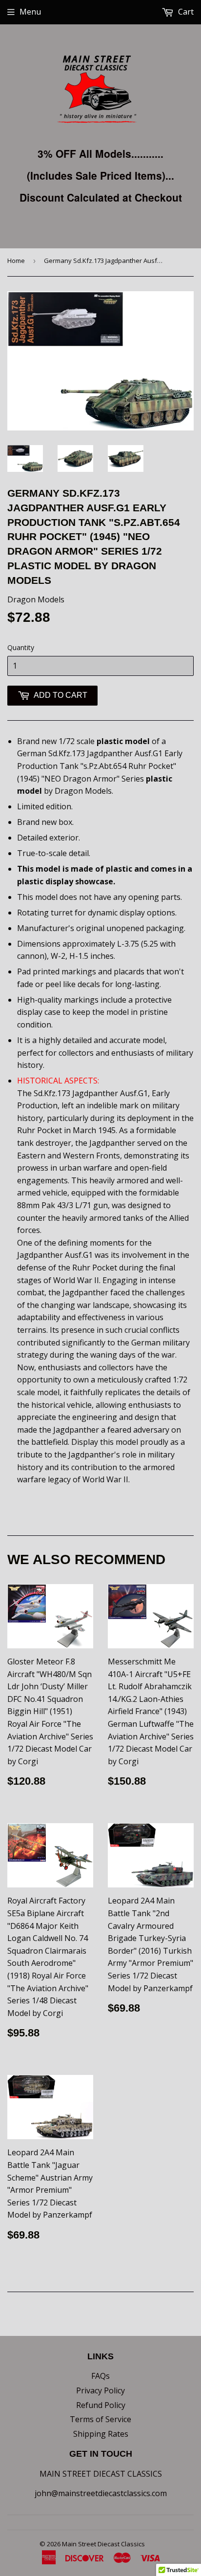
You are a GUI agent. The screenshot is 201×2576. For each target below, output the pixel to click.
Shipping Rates (101, 2434)
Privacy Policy (100, 2390)
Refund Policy (101, 2405)
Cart (185, 12)
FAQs (100, 2376)
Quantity (21, 647)
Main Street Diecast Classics (103, 2544)
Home (16, 261)
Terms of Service (100, 2419)
